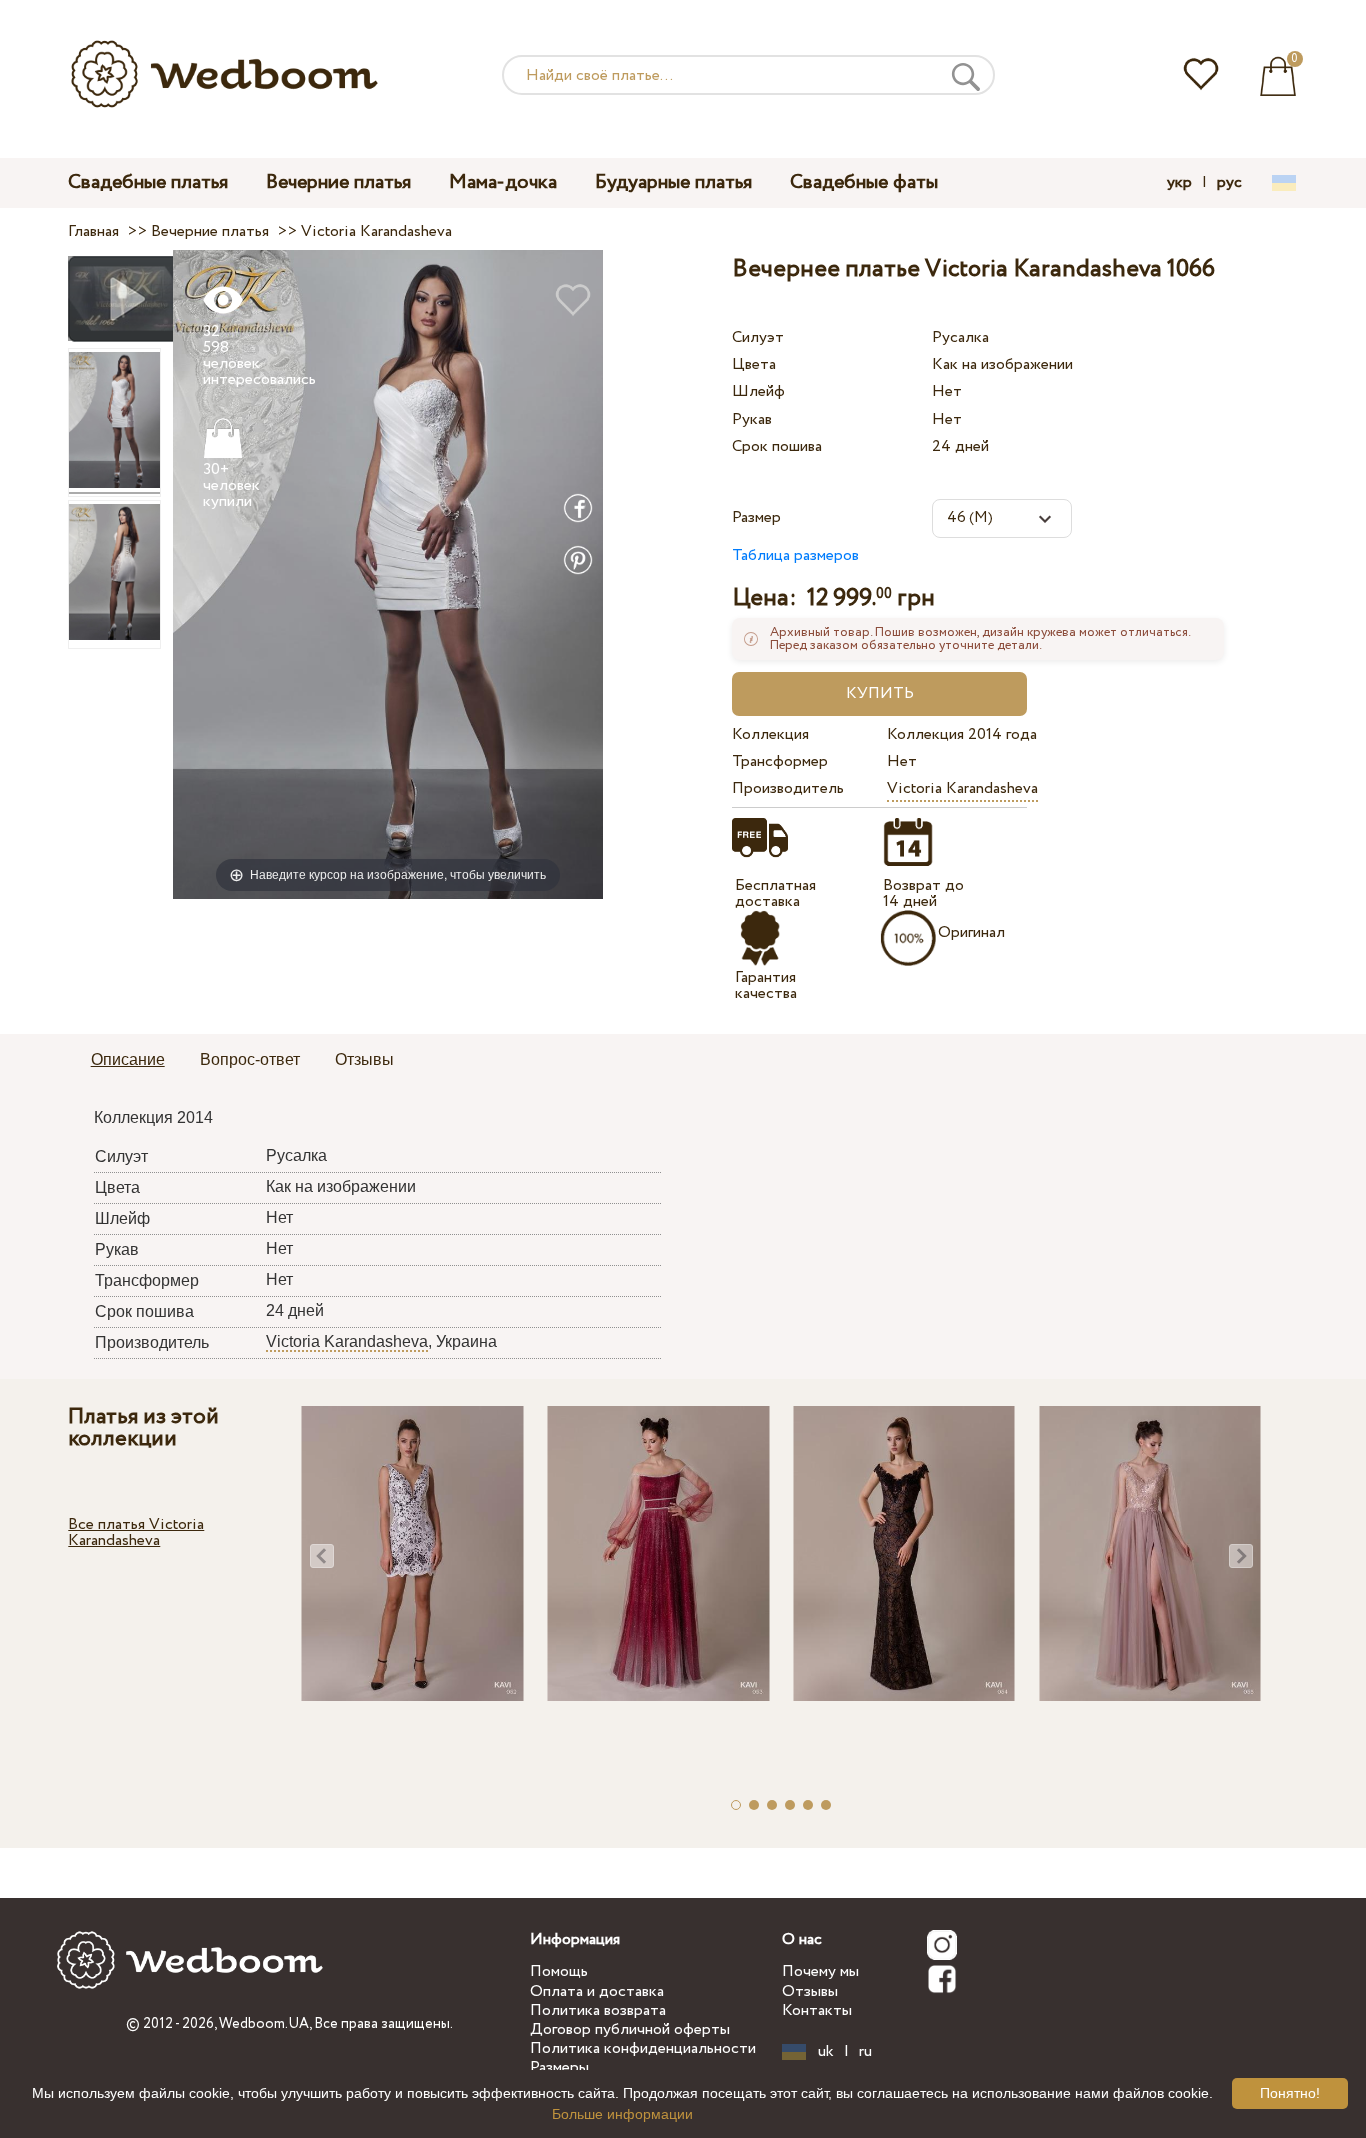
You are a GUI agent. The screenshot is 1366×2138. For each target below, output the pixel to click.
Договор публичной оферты (630, 2029)
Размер (756, 517)
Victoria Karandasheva (962, 788)
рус (1229, 183)
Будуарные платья (673, 182)
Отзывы (810, 1991)
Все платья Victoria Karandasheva (136, 1532)
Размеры (559, 2067)
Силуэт (758, 337)
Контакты (817, 2010)
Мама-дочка (503, 182)
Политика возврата (598, 2010)
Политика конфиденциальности (643, 2048)
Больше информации (622, 2114)
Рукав (752, 419)
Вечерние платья (338, 182)
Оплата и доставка (597, 1991)
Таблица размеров (795, 555)
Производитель (788, 788)
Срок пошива (777, 446)
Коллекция (770, 734)
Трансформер (780, 761)
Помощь (559, 1971)
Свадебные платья (148, 182)
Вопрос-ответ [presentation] (250, 1059)
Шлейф (758, 391)
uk (826, 2052)
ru (865, 2052)
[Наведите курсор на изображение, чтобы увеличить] (388, 573)
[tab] (128, 1061)
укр (1179, 183)
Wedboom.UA (264, 2024)
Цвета (754, 364)
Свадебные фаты (864, 182)
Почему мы (820, 1971)
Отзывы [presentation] (364, 1059)
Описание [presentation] (128, 1059)
